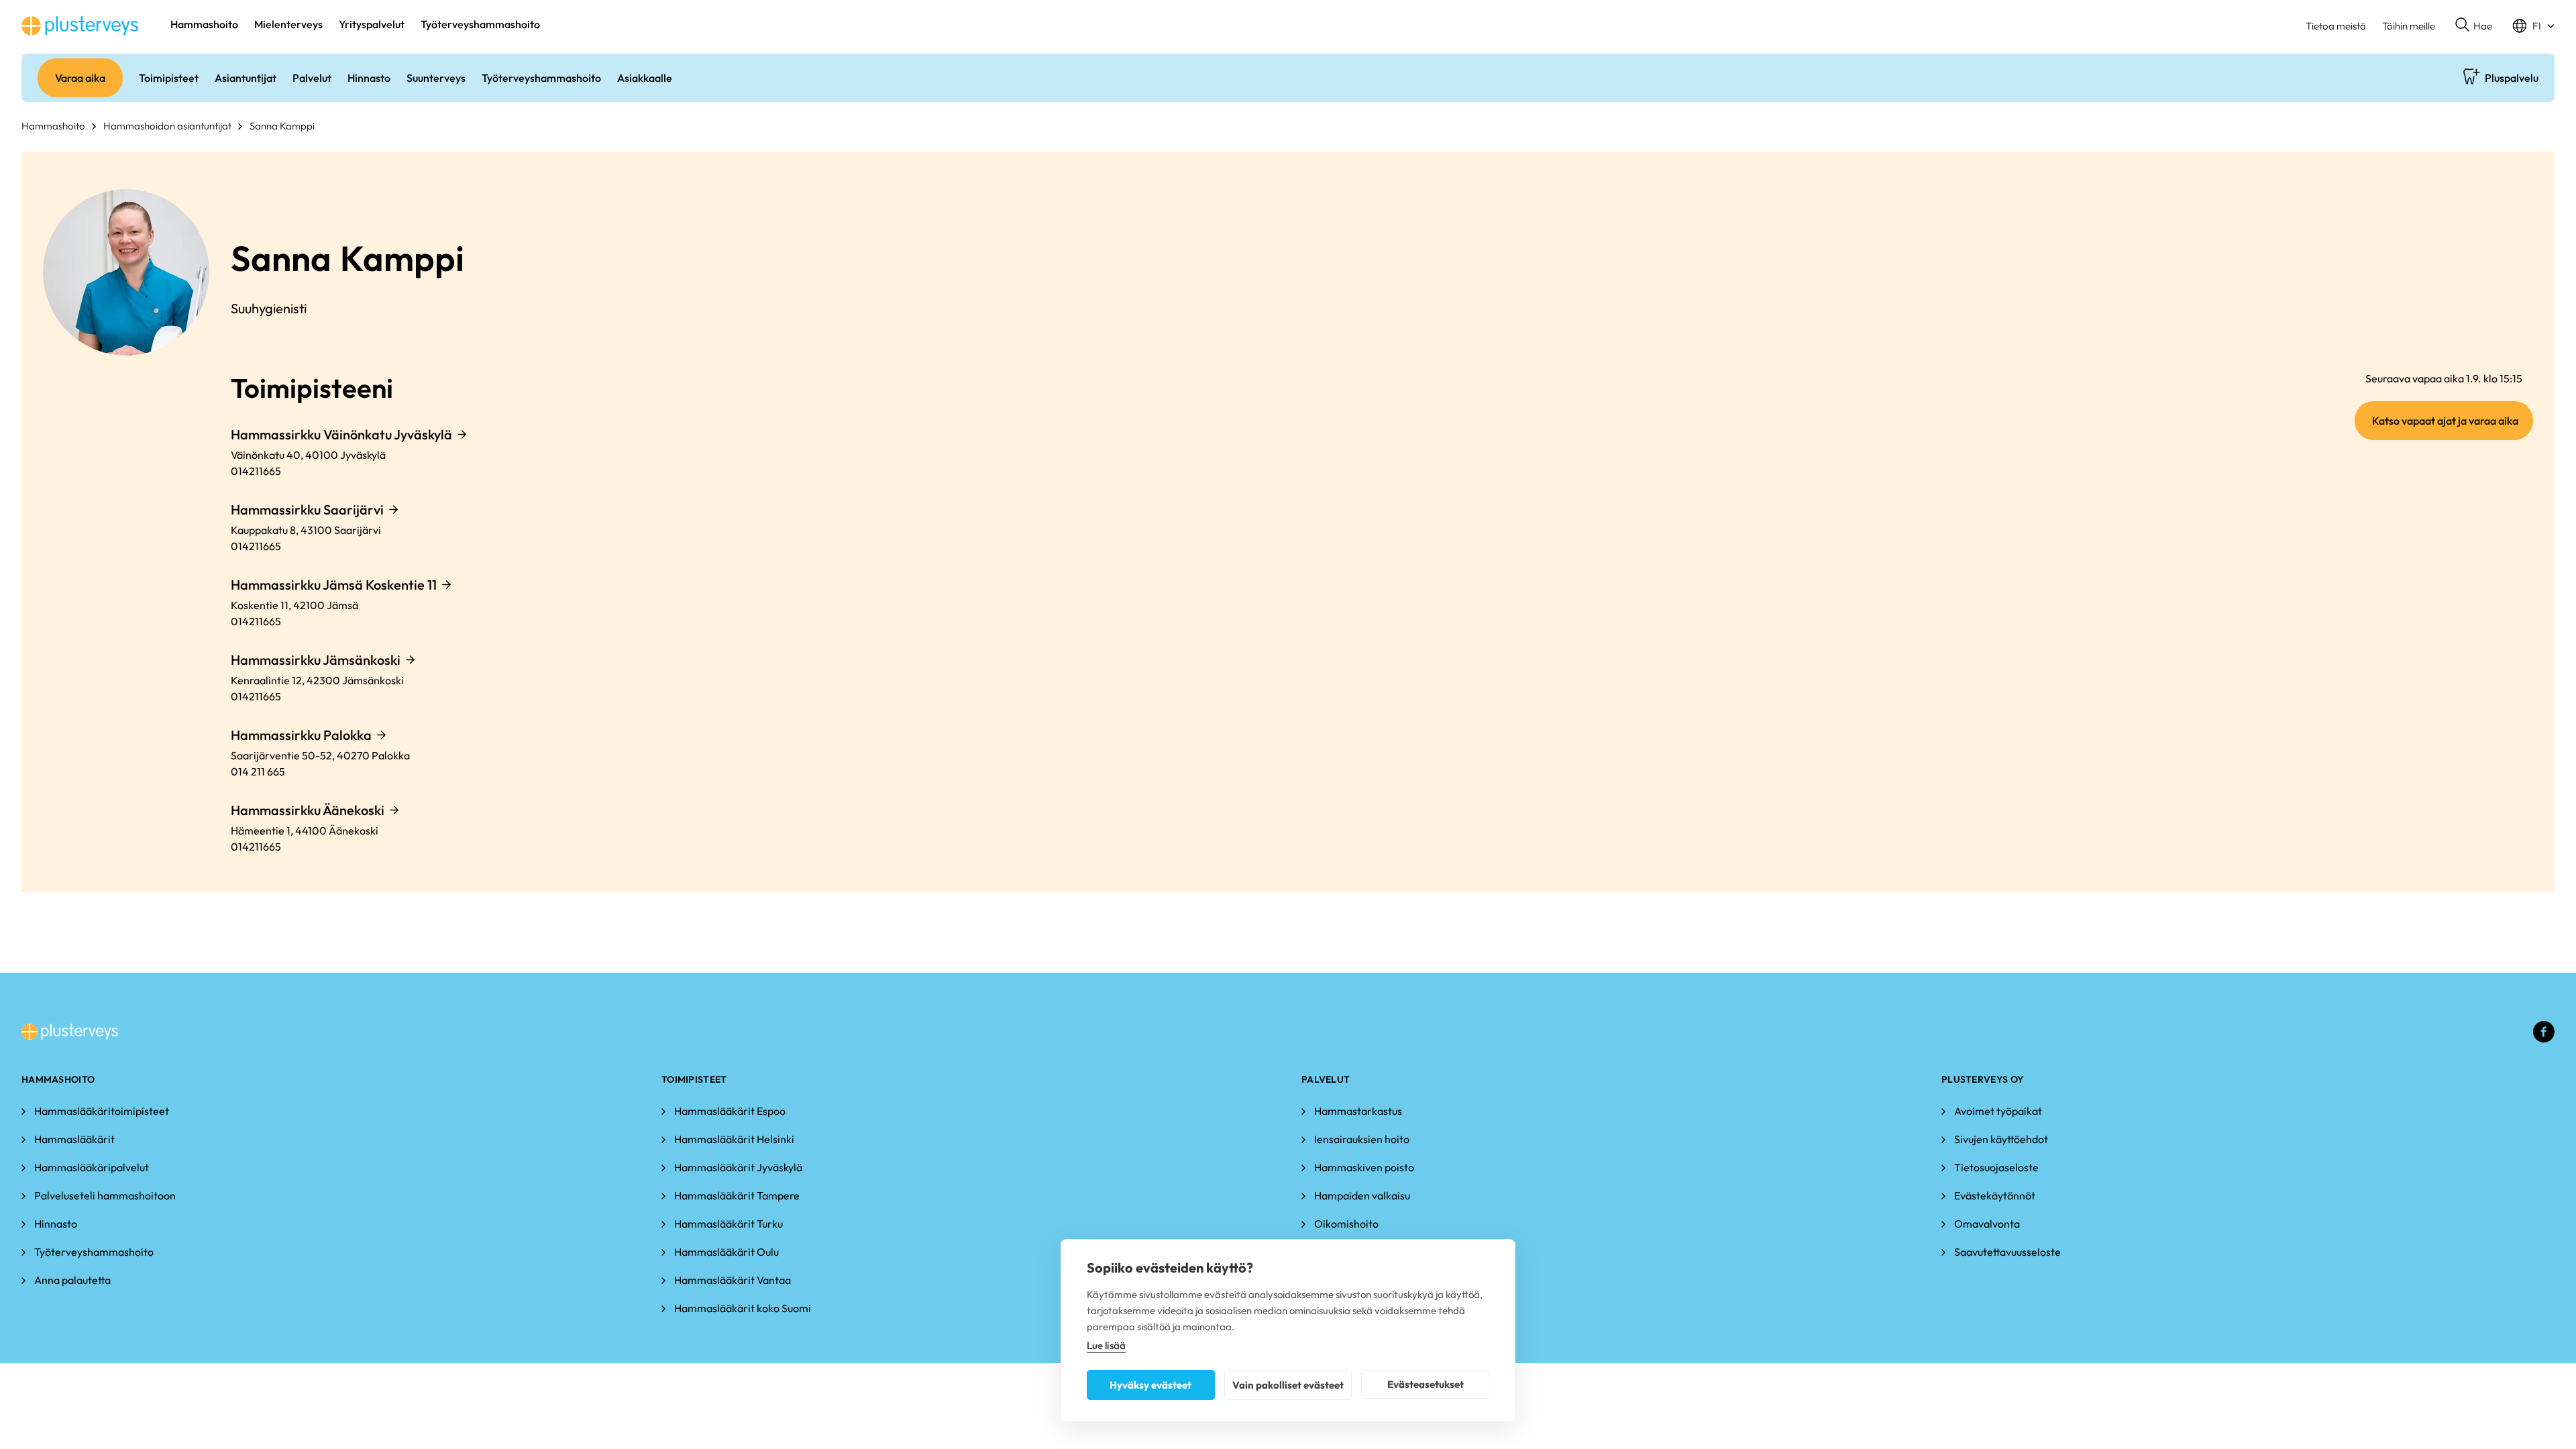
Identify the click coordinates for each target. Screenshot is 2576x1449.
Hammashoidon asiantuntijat (167, 126)
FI (2537, 26)
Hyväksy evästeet (1150, 1385)
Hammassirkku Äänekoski (308, 810)
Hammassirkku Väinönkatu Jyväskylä (341, 434)
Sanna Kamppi (282, 126)
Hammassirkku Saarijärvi (307, 509)
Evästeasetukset (1426, 1384)
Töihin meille (2409, 26)
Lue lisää (1106, 1345)
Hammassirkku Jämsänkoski (316, 660)
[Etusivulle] (80, 26)
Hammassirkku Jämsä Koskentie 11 (334, 585)
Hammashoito (53, 126)
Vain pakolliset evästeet (1288, 1385)
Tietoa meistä (2336, 26)
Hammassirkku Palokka (301, 735)
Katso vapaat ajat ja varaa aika (2453, 427)
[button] (2474, 26)
